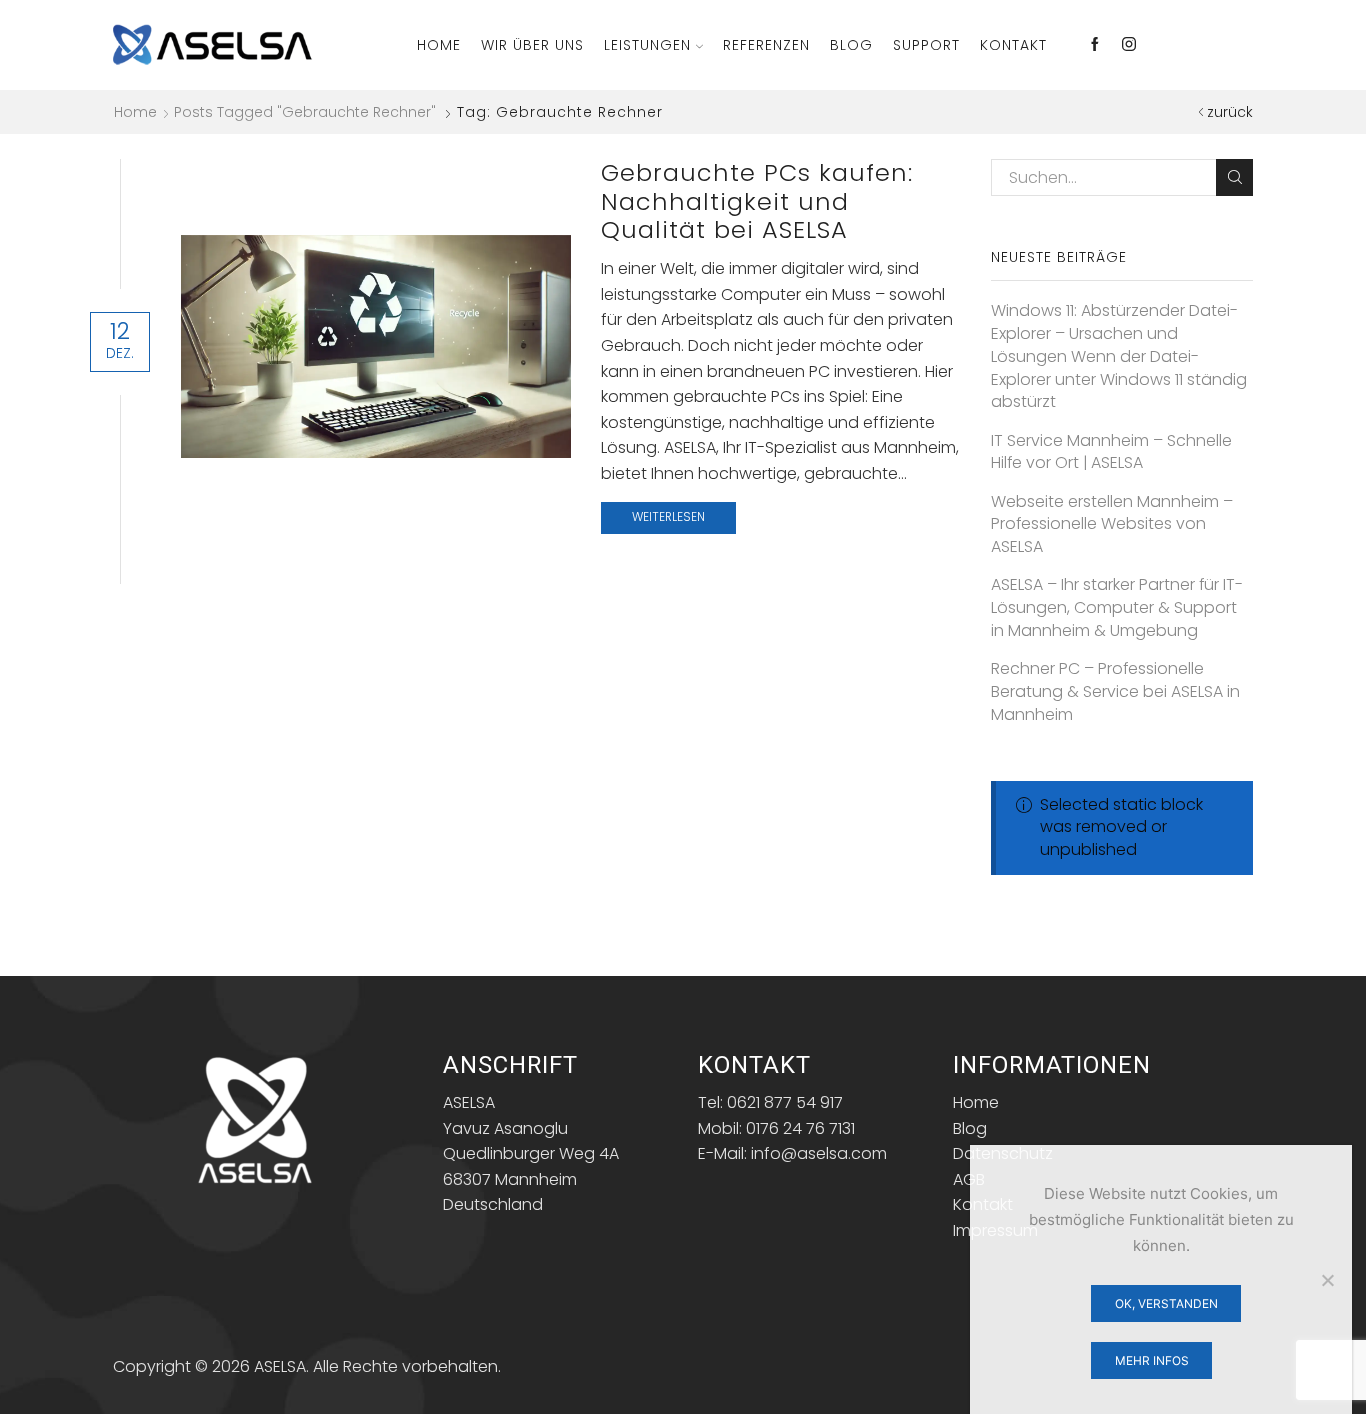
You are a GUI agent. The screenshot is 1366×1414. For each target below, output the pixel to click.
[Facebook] (1095, 45)
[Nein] (1327, 1280)
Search (1234, 177)
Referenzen (766, 45)
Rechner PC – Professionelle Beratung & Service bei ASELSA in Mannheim (1115, 692)
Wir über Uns (532, 45)
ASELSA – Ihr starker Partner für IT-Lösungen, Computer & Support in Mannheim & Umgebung (1117, 608)
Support (926, 45)
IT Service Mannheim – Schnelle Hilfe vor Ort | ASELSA (1111, 452)
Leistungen (647, 45)
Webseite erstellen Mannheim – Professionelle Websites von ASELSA (1112, 525)
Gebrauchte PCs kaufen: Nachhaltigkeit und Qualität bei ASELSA (757, 201)
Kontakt (1013, 45)
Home (439, 45)
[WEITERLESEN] (376, 343)
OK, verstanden (1166, 1303)
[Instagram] (1129, 45)
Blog (851, 45)
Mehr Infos (1152, 1360)
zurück (1230, 112)
